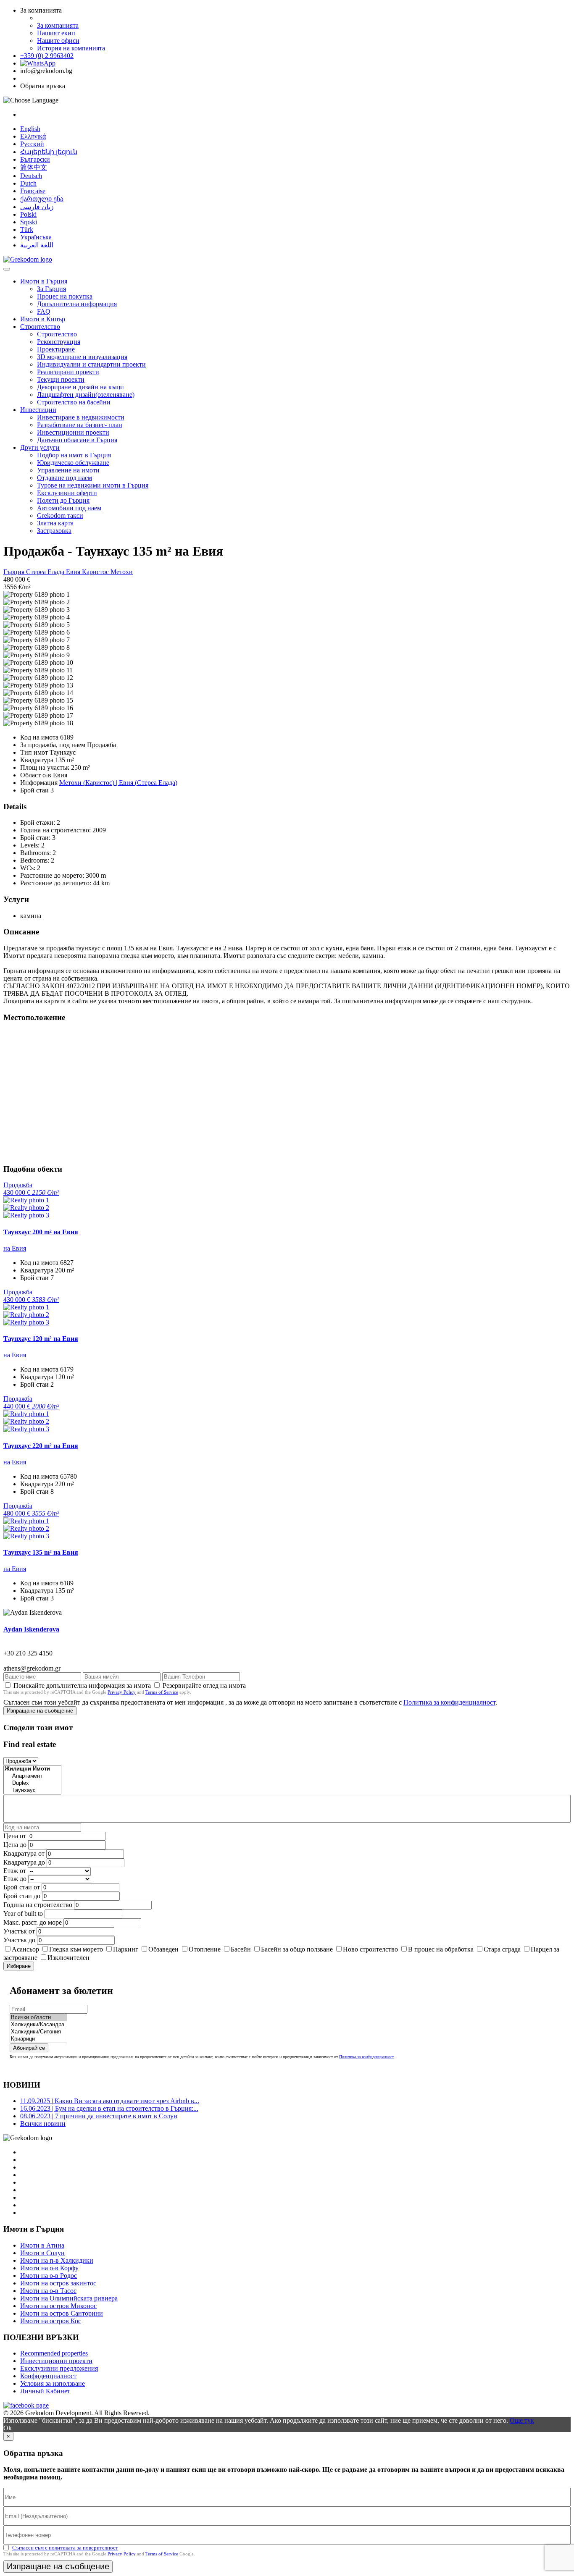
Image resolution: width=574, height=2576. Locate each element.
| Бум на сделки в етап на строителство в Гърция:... (109, 2108)
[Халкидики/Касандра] (38, 2025)
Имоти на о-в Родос (49, 2276)
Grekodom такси (60, 515)
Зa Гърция (51, 289)
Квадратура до (24, 1862)
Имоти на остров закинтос (58, 2283)
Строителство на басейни (74, 402)
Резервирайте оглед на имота (204, 1685)
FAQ (44, 311)
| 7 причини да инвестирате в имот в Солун (99, 2116)
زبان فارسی (37, 207)
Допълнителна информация (77, 304)
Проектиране (56, 349)
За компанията (58, 25)
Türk (27, 230)
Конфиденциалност (48, 2376)
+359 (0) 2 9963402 (47, 56)
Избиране (19, 1966)
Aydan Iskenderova (31, 1629)
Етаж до (15, 1879)
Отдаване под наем (65, 478)
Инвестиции (38, 410)
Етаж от (15, 1871)
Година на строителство (38, 1905)
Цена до (15, 1845)
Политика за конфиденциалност (449, 1702)
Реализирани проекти (68, 372)
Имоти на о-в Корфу (49, 2268)
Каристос (96, 572)
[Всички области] (38, 2018)
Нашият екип (56, 33)
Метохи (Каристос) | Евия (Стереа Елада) (118, 783)
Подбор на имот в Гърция (74, 455)
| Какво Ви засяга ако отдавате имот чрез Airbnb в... (110, 2101)
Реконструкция (59, 342)
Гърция (15, 572)
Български (35, 159)
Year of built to (23, 1914)
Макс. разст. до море (33, 1922)
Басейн (241, 1949)
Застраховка (54, 531)
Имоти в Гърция (44, 281)
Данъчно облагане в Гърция (77, 440)
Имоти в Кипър (43, 319)
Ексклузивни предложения (59, 2368)
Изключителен (68, 1958)
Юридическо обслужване (73, 463)
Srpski (29, 222)
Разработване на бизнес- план (80, 425)
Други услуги (40, 447)
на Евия (15, 1248)
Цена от (16, 1836)
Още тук (522, 2420)
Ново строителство (370, 1949)
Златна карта (55, 523)
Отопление (205, 1949)
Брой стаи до (22, 1896)
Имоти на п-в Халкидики (57, 2260)
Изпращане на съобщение (40, 1711)
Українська (36, 237)
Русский (32, 144)
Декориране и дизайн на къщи (80, 387)
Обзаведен (163, 1949)
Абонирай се (29, 2048)
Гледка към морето (76, 1949)
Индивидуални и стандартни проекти (91, 364)
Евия (74, 572)
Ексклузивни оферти (67, 493)
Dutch (28, 183)
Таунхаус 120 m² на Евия (41, 1339)
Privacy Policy (122, 1692)
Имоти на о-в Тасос (48, 2291)
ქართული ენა (42, 199)
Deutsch (31, 176)
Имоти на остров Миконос (58, 2306)
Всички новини (43, 2123)
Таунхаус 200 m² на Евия (41, 1232)
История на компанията (71, 48)
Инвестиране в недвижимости (81, 417)
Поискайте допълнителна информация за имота (82, 1685)
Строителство (40, 327)
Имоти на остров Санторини (62, 2313)
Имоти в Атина (42, 2245)
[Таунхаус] (32, 1790)
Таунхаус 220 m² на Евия (41, 1446)
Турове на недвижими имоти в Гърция (93, 485)
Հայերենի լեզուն (49, 152)
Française (33, 191)
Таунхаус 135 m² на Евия (41, 1552)
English (30, 129)
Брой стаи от (22, 1887)
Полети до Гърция (63, 500)
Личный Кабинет (45, 2391)
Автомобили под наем (69, 508)
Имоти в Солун (42, 2253)
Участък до (19, 1940)
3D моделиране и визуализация (82, 357)
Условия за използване (53, 2383)
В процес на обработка (441, 1949)
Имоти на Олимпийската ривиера (69, 2298)
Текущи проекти (61, 379)
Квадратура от (24, 1853)
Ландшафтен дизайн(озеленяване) (86, 395)
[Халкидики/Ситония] (38, 2032)
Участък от (19, 1931)
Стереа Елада (46, 572)
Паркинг (126, 1949)
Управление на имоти (68, 470)
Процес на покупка (65, 296)
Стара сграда (502, 1949)
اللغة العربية (37, 245)
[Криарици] (38, 2039)
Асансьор (25, 1949)
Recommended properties (54, 2353)
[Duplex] (32, 1783)
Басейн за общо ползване (297, 1949)
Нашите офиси (58, 41)
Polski (28, 214)
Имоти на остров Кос (51, 2321)
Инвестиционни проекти (73, 432)
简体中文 (34, 167)
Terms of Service (162, 1692)
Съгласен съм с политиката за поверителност (65, 2548)
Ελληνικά (33, 136)
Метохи (122, 572)
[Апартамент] (32, 1776)
